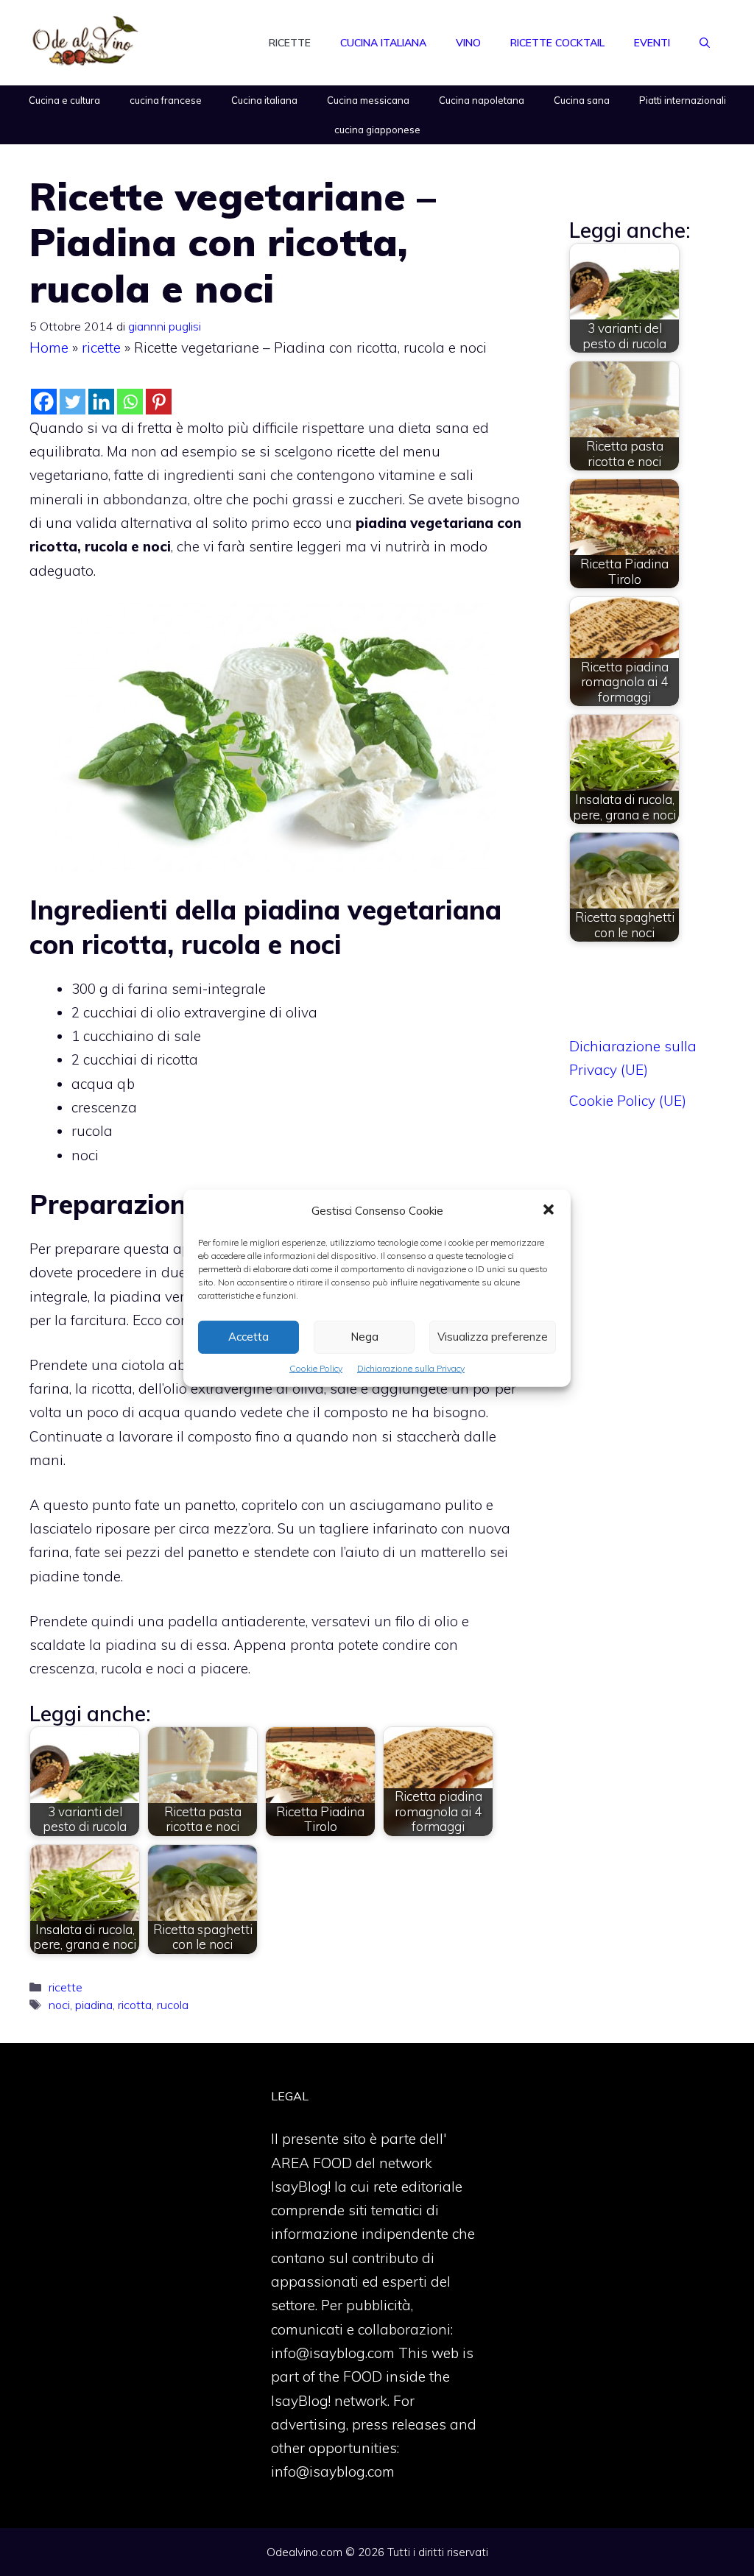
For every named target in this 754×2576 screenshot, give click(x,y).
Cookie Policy (316, 1368)
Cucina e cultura (64, 100)
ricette (101, 347)
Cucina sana (582, 100)
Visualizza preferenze (493, 1337)
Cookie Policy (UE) (628, 1101)
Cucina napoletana (482, 100)
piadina (94, 2005)
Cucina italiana (383, 43)
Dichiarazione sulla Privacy (411, 1368)
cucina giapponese (377, 130)
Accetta (249, 1337)
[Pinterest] (159, 402)
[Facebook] (44, 402)
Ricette (290, 43)
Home (49, 347)
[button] (549, 1210)
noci (59, 2005)
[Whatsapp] (130, 402)
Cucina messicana (368, 100)
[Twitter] (73, 402)
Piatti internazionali (683, 100)
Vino (468, 43)
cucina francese (166, 100)
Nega (364, 1337)
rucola (173, 2005)
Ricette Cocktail (557, 43)
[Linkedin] (101, 402)
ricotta (135, 2005)
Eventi (652, 43)
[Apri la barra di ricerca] (705, 43)
